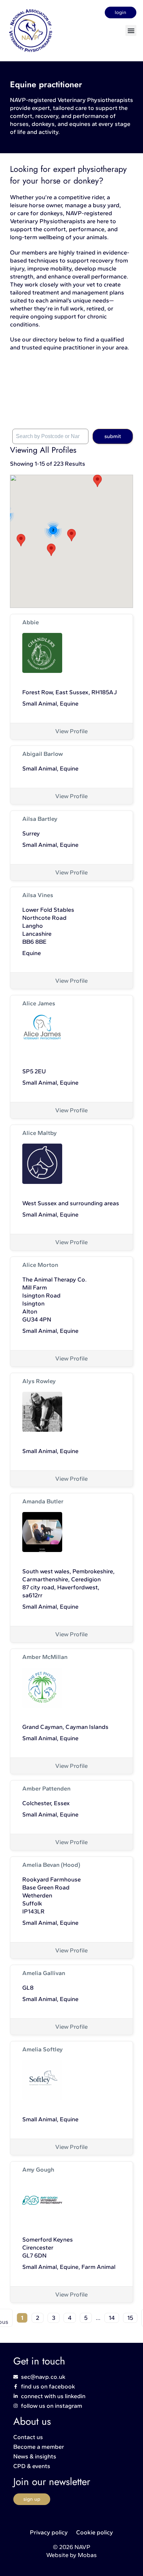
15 (130, 2318)
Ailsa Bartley (40, 819)
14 (112, 2318)
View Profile (71, 731)
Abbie (31, 622)
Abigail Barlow (43, 754)
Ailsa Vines (38, 895)
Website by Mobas (71, 2555)
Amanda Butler (43, 1501)
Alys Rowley (39, 1381)
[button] (131, 30)
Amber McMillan (45, 1657)
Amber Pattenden (46, 1789)
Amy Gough (38, 2170)
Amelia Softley (43, 2049)
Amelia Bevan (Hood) (51, 1865)
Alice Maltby (40, 1133)
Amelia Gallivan (44, 1973)
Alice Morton (40, 1265)
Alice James (39, 1003)
